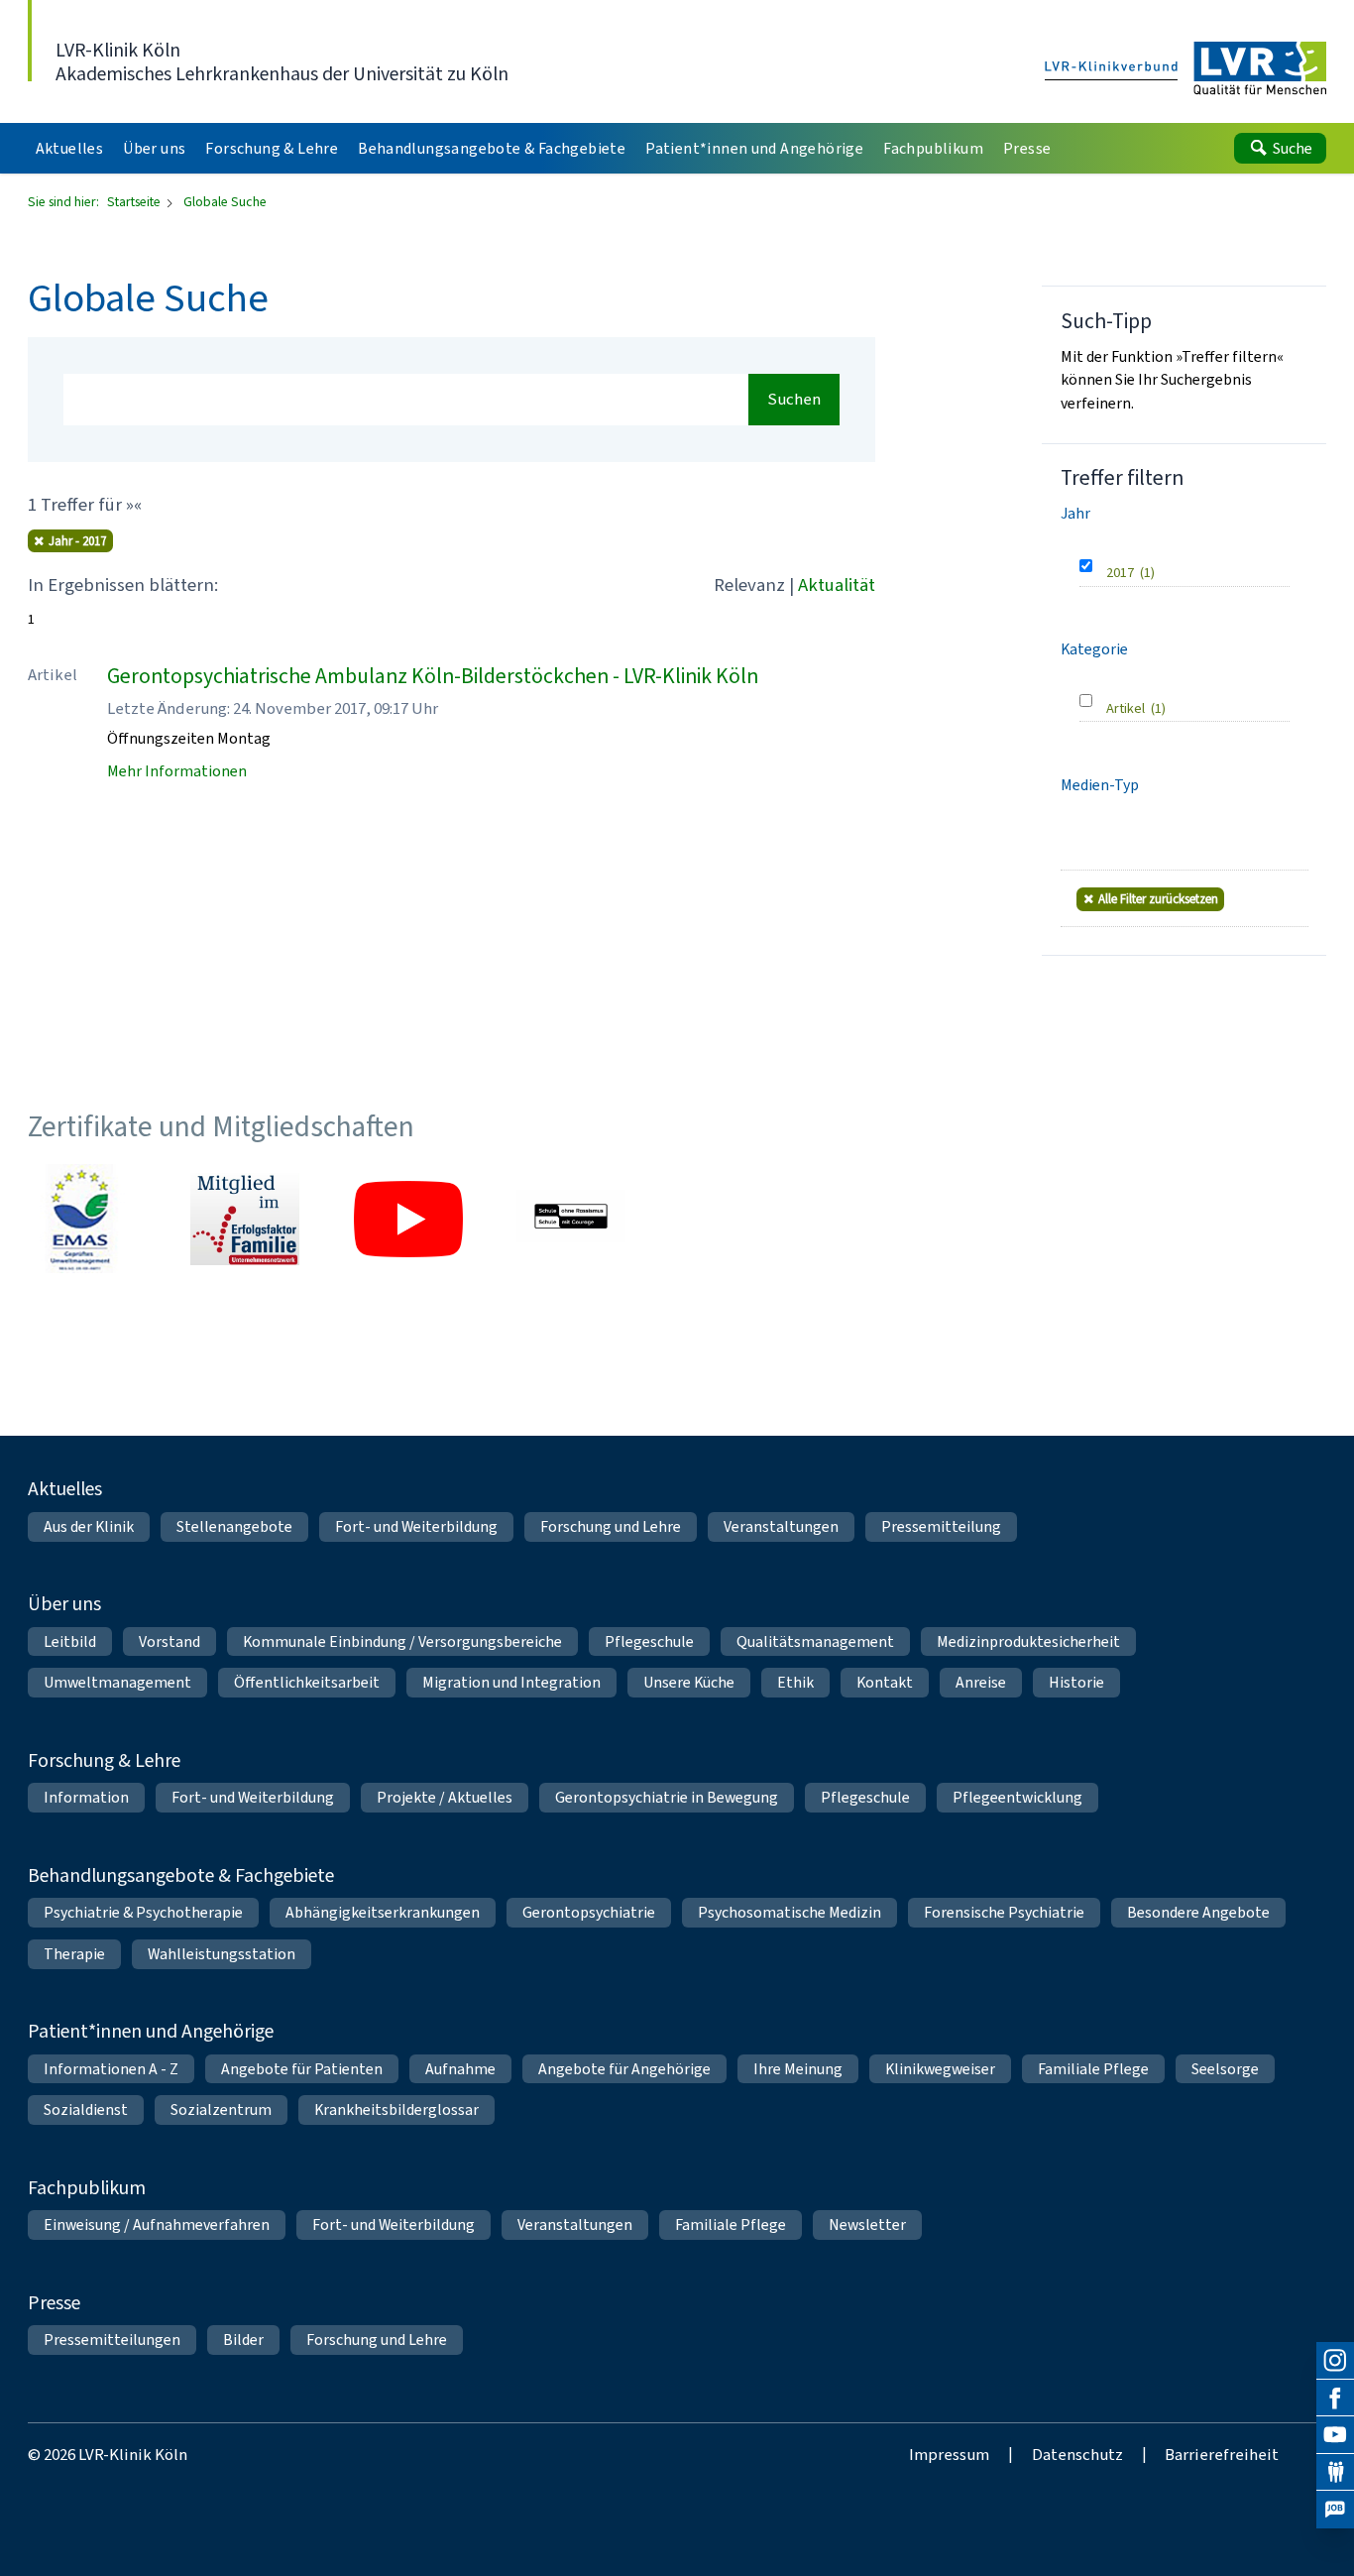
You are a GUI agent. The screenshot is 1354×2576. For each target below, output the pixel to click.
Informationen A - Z (111, 2069)
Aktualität (837, 585)
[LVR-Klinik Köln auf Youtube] (1335, 2435)
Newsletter (867, 2225)
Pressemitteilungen (112, 2340)
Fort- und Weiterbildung (416, 1526)
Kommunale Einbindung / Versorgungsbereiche (402, 1641)
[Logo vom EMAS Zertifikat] (82, 1219)
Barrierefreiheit (1222, 2454)
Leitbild (70, 1641)
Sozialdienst (86, 2109)
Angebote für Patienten (302, 2069)
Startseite (135, 202)
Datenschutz (1077, 2454)
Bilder (243, 2340)
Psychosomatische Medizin (790, 1912)
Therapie (74, 1954)
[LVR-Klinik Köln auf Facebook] (1335, 2399)
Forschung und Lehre (611, 1526)
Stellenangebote (234, 1526)
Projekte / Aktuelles (445, 1797)
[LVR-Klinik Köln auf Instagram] (1335, 2361)
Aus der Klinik (89, 1526)
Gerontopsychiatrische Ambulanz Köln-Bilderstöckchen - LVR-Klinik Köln (433, 676)
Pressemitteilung (941, 1526)
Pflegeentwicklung (1017, 1797)
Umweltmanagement (117, 1682)
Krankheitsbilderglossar (396, 2109)
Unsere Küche (689, 1682)
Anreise (981, 1682)
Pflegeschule (649, 1641)
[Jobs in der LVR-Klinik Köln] (1335, 2510)
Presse (54, 2302)
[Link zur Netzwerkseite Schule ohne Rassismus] (571, 1219)
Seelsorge (1225, 2069)
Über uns (64, 1603)
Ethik (795, 1682)
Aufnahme (460, 2069)
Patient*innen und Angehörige (151, 2031)
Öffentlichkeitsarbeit (307, 1682)
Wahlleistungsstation (222, 1954)
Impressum (949, 2454)
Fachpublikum (87, 2187)
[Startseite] (1186, 70)
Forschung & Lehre (104, 1760)
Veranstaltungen (781, 1526)
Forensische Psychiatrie (1004, 1912)
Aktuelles (65, 1488)
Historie (1076, 1682)
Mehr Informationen (177, 771)
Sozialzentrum (221, 2109)
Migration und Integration (511, 1682)
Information (86, 1797)
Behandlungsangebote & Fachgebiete (181, 1875)
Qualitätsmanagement (815, 1641)
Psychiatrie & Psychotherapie (143, 1912)
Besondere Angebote (1198, 1912)
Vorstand (169, 1641)
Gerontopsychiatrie (589, 1912)
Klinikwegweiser (940, 2069)
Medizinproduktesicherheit (1028, 1641)
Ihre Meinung (798, 2069)
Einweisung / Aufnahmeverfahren (157, 2225)
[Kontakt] (1335, 2473)
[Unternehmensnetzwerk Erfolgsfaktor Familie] (245, 1219)
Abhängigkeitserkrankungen (383, 1912)
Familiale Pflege (1093, 2069)
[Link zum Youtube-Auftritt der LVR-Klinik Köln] (408, 1219)
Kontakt (885, 1682)
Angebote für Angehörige (624, 2069)
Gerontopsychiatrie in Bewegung (667, 1797)
